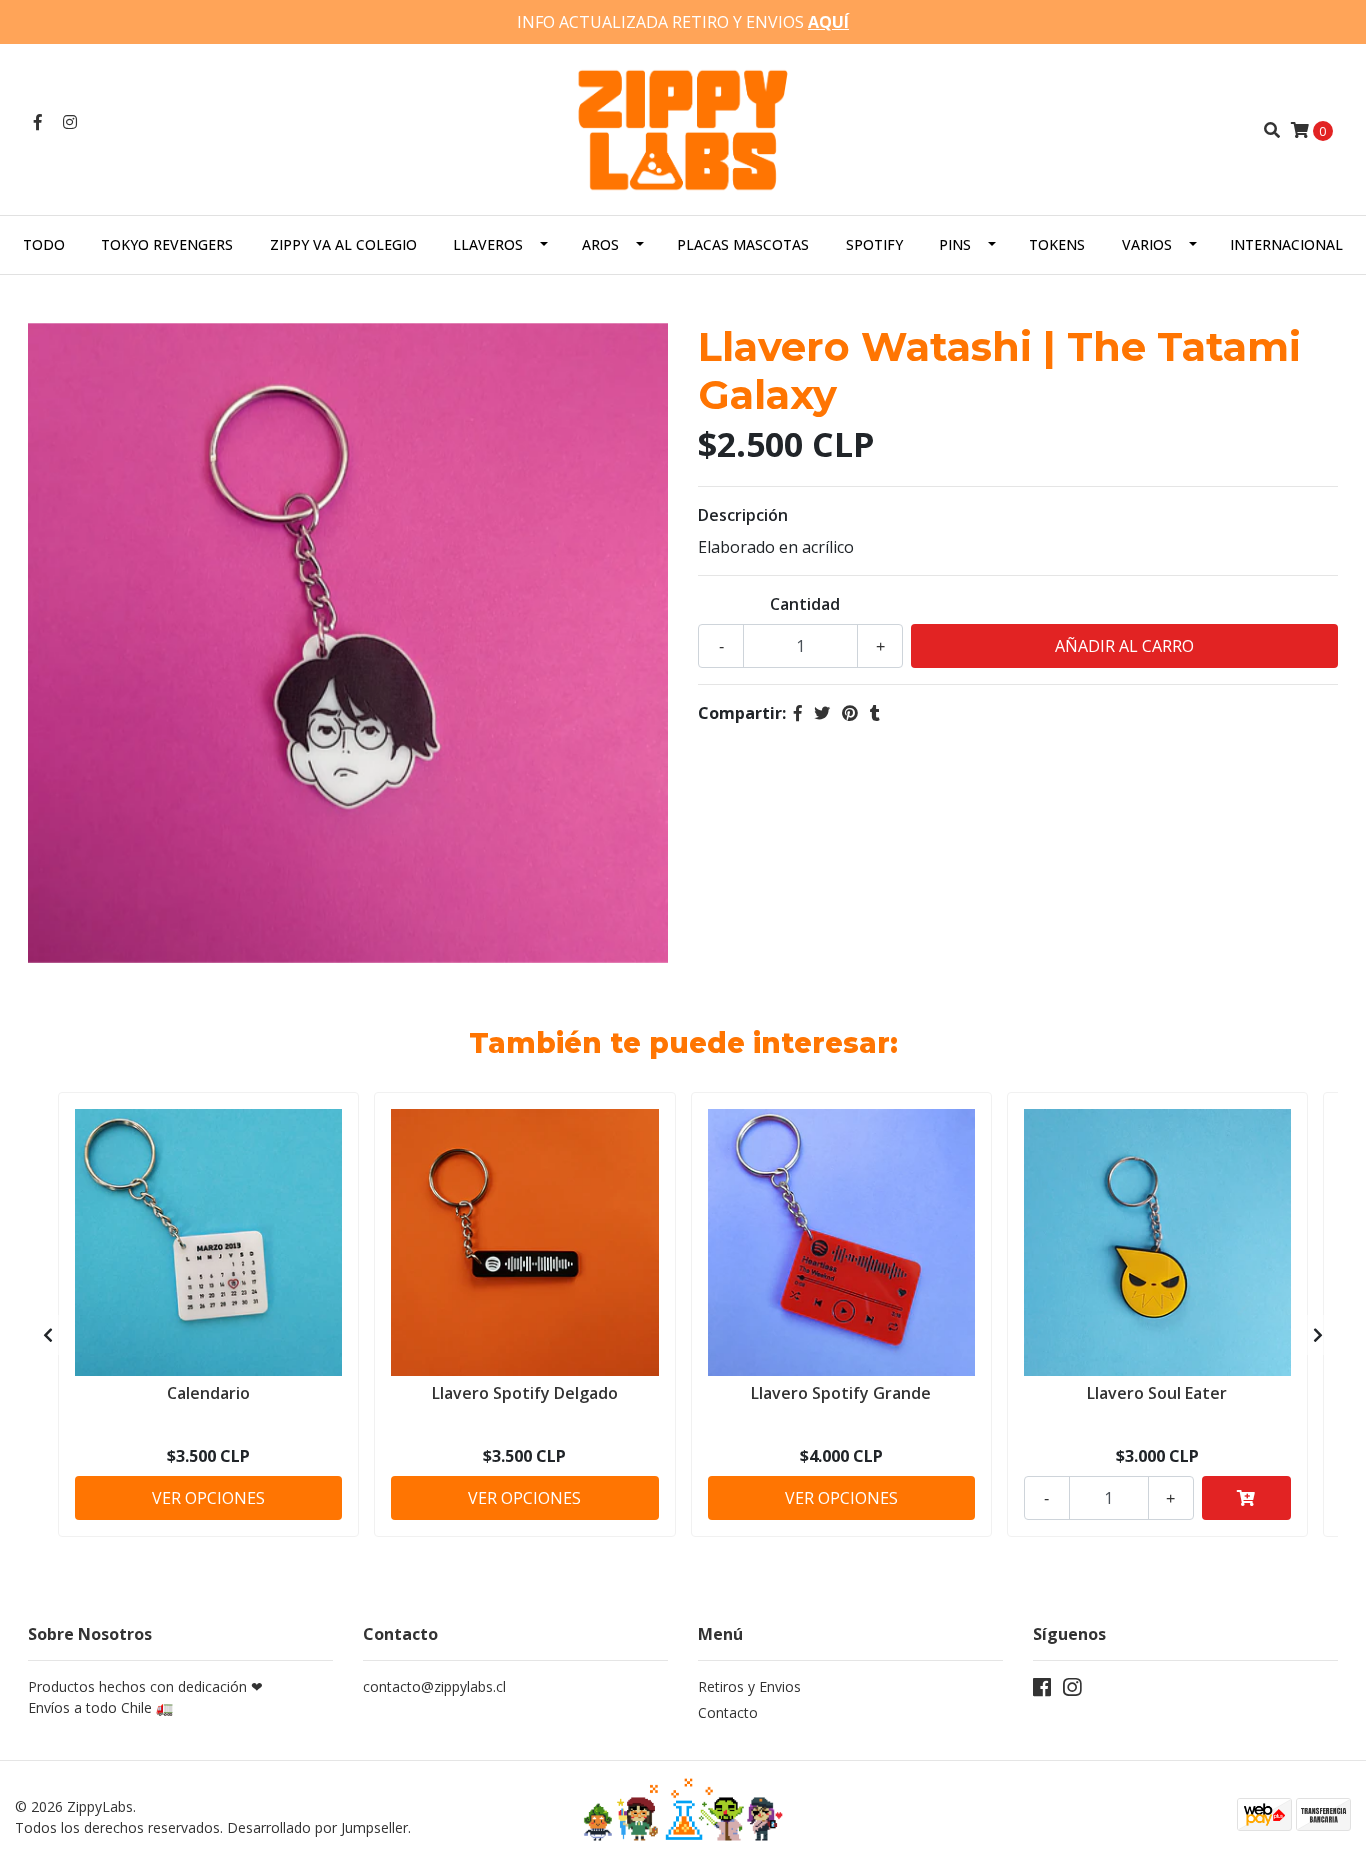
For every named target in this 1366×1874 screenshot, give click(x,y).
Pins (955, 244)
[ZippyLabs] (683, 128)
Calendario (208, 1393)
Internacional (1286, 244)
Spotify (874, 244)
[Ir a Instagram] (70, 122)
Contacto (728, 1712)
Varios (1147, 244)
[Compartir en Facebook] (798, 713)
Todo (44, 244)
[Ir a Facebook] (38, 122)
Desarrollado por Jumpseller (317, 1827)
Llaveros (488, 244)
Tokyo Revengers (167, 244)
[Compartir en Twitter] (822, 713)
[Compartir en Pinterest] (850, 713)
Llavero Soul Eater (1157, 1393)
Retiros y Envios (749, 1686)
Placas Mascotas (743, 244)
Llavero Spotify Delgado (525, 1393)
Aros (600, 244)
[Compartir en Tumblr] (875, 713)
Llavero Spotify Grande (841, 1393)
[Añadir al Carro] (1246, 1498)
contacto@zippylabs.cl (434, 1686)
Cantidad (805, 604)
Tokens (1057, 244)
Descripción (743, 515)
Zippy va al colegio (343, 244)
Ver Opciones (208, 1498)
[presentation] (48, 1335)
